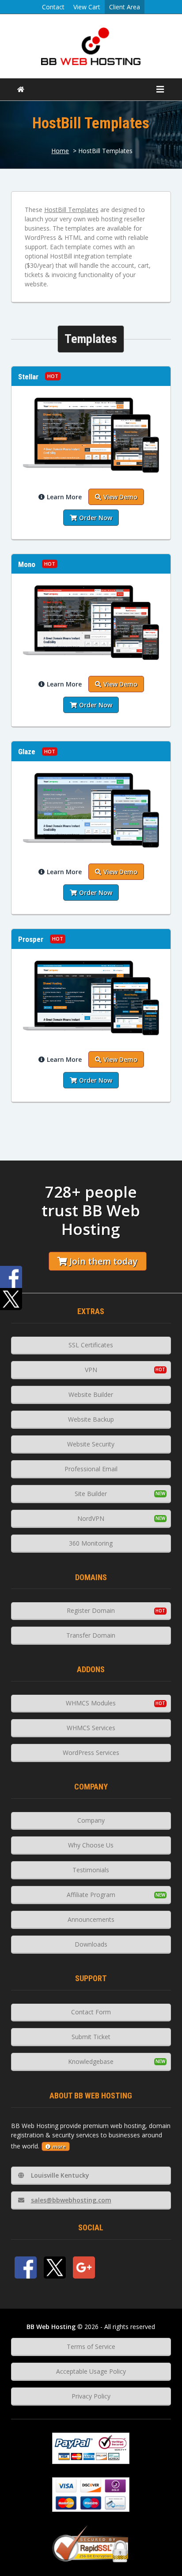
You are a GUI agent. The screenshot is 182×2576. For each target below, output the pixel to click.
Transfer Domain (91, 1635)
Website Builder (91, 1394)
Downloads (91, 1944)
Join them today (103, 1261)
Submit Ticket (91, 2037)
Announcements (91, 1919)
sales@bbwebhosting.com (71, 2200)
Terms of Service (91, 2347)
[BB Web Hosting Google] (84, 2267)
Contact (53, 7)
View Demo (120, 497)
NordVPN (91, 1518)
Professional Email (91, 1469)
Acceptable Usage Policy (91, 2371)
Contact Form (91, 2012)
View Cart (87, 7)
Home (60, 151)
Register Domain (91, 1610)
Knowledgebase (91, 2061)
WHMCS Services (91, 1728)
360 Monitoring (91, 1543)
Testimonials (91, 1870)
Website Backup (91, 1419)
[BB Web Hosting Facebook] (26, 2267)
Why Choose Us (91, 1845)
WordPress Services (91, 1753)
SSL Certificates (91, 1345)
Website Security (91, 1444)
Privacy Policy (91, 2396)
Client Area (125, 7)
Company (91, 1820)
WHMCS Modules (91, 1703)
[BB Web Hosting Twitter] (55, 2267)
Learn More (64, 497)
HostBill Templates (71, 210)
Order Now (96, 518)
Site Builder (91, 1494)
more (59, 2146)
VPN (91, 1370)
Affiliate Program (91, 1895)
